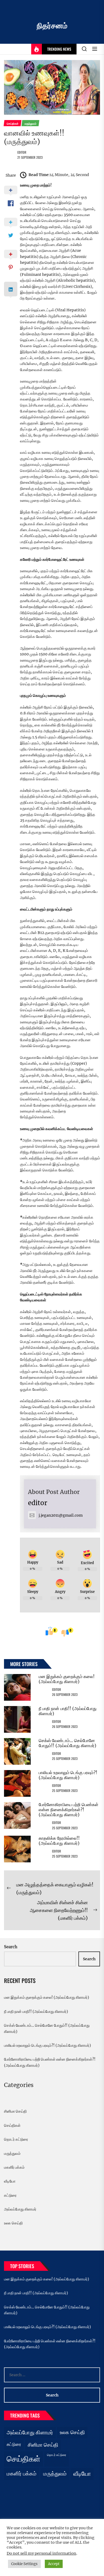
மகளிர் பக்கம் (14, 2167)
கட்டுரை (10, 2195)
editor (22, 152)
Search (11, 1947)
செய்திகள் (12, 2125)
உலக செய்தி (13, 2223)
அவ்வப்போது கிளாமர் (20, 2209)
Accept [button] (54, 2564)
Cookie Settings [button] (24, 2564)
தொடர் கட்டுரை (16, 2139)
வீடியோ (10, 2181)
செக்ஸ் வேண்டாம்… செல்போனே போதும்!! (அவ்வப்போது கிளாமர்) (67, 1743)
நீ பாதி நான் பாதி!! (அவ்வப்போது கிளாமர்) (68, 1711)
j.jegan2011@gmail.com (61, 1515)
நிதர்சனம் (52, 26)
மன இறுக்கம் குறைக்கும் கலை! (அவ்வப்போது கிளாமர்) (67, 1679)
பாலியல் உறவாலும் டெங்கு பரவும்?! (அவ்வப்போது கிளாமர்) (68, 1775)
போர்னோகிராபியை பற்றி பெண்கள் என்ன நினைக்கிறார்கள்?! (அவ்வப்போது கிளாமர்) (69, 1810)
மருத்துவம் (12, 2153)
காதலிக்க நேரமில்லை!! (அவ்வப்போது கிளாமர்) (59, 1841)
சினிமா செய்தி (15, 2111)
